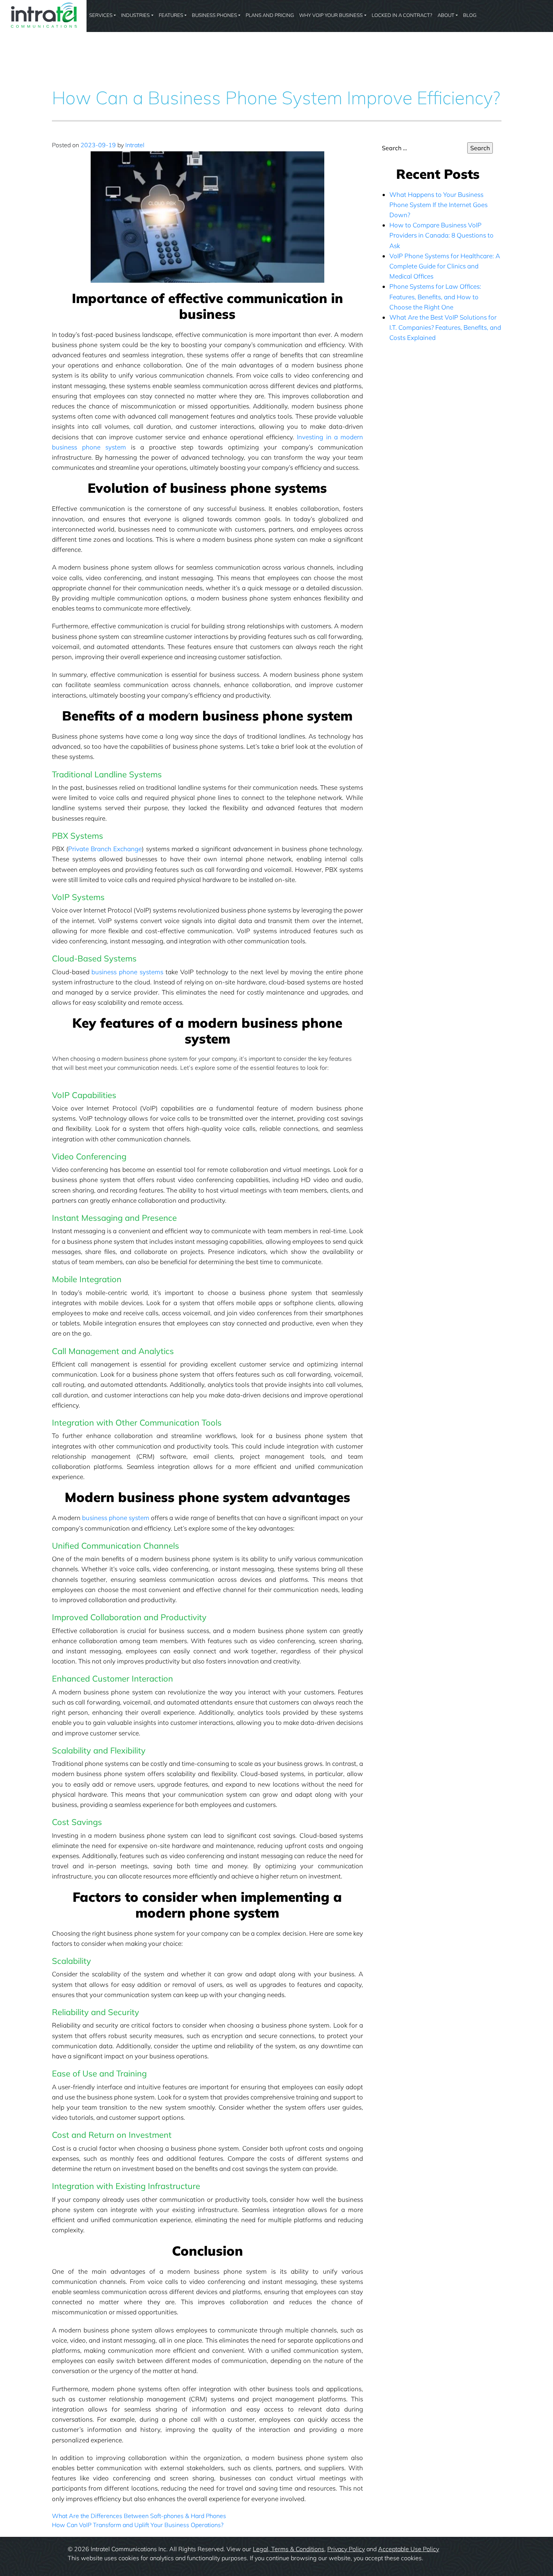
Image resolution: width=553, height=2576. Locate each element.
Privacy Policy (346, 2549)
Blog (470, 15)
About (446, 15)
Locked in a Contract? (402, 15)
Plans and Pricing (270, 15)
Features (171, 15)
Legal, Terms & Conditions (289, 2549)
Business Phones (214, 15)
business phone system (116, 1518)
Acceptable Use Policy (409, 2549)
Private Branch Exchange (105, 849)
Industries (135, 15)
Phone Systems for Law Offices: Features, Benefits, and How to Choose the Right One (435, 296)
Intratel (135, 145)
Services (101, 15)
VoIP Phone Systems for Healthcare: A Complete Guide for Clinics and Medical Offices (445, 266)
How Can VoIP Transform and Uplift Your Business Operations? (138, 2525)
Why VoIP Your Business (331, 15)
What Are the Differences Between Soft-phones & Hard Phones (139, 2516)
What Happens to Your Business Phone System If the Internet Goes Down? (438, 205)
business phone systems (127, 972)
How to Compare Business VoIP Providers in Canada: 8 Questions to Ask (441, 235)
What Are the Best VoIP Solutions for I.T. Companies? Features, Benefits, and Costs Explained (445, 327)
